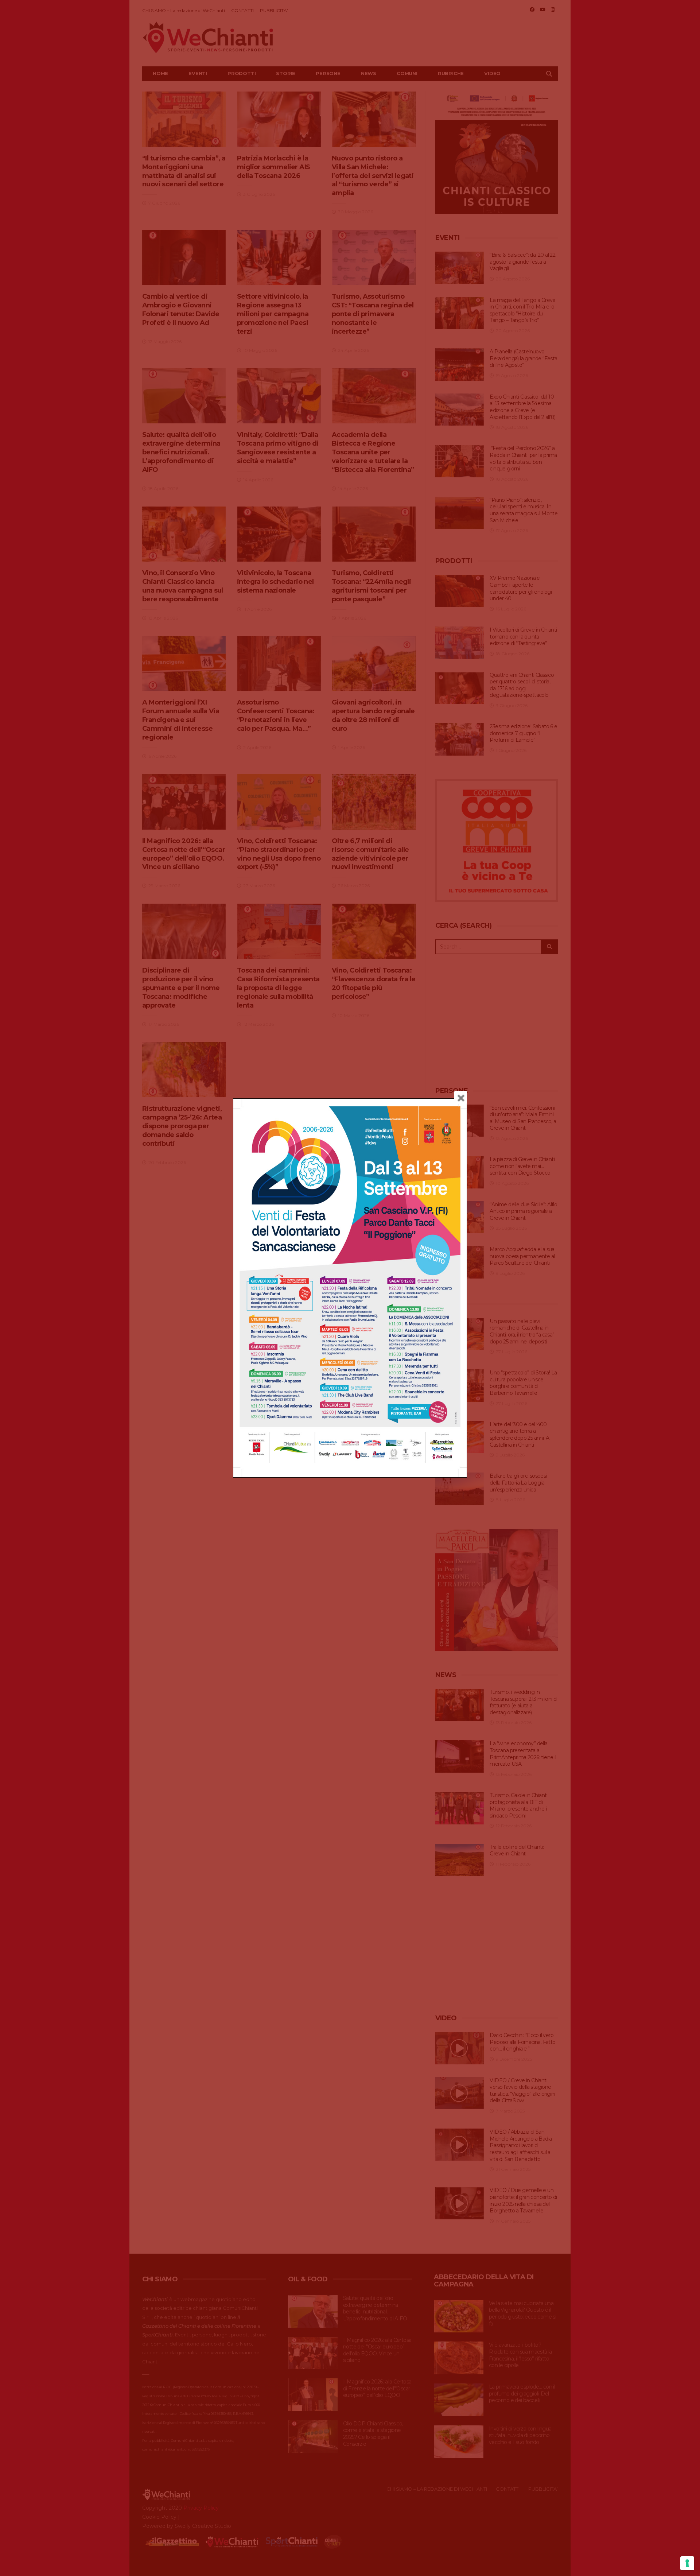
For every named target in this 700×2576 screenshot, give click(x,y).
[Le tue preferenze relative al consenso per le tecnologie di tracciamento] (687, 2563)
